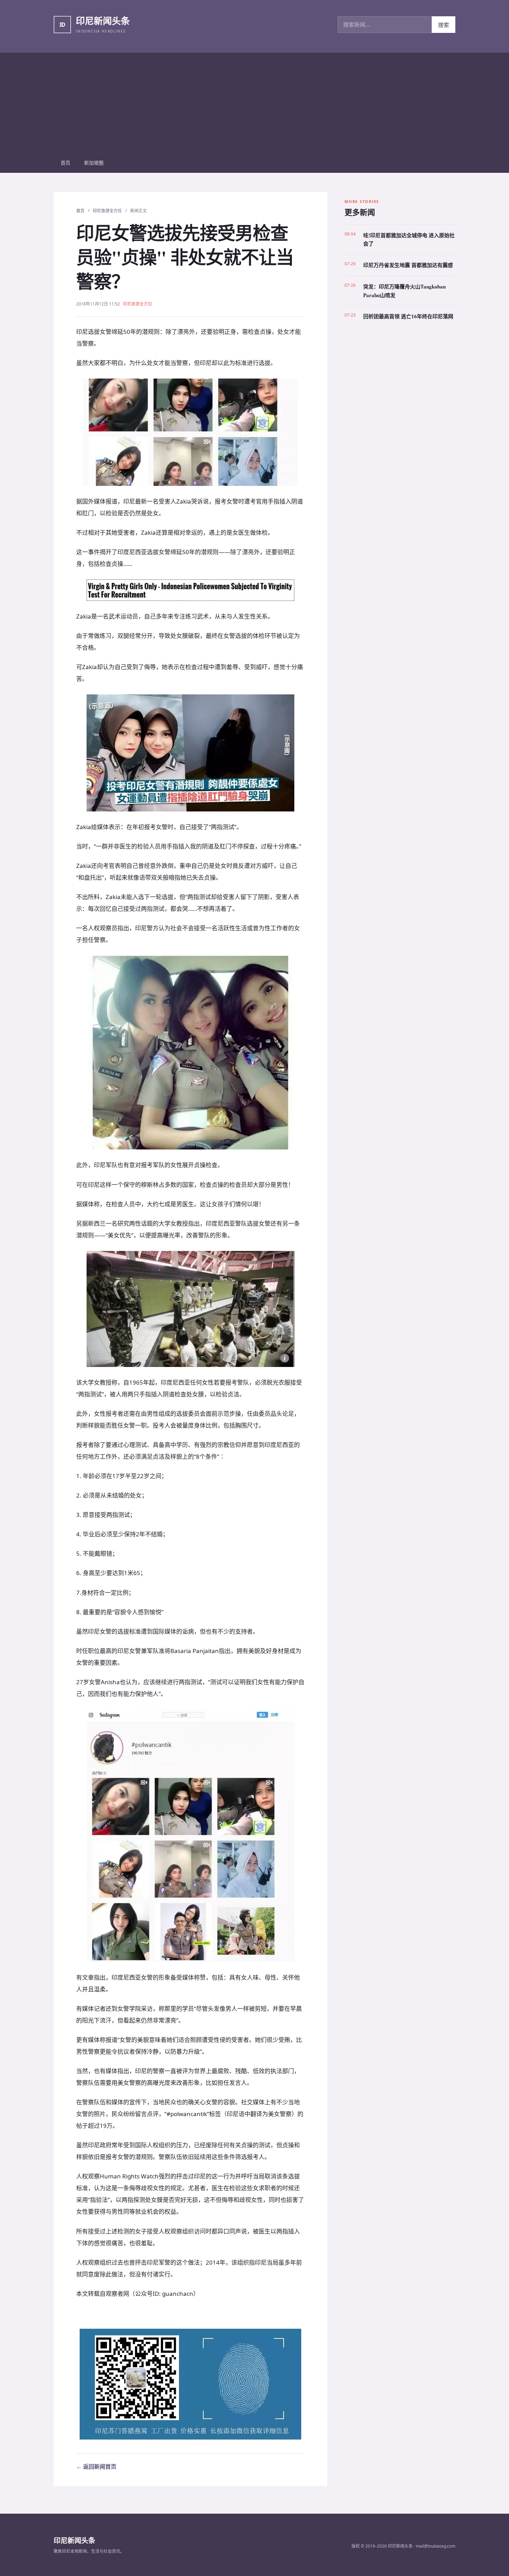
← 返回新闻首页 (96, 2467)
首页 (65, 163)
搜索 (444, 25)
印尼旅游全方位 (107, 211)
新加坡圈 (94, 163)
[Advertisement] (254, 101)
